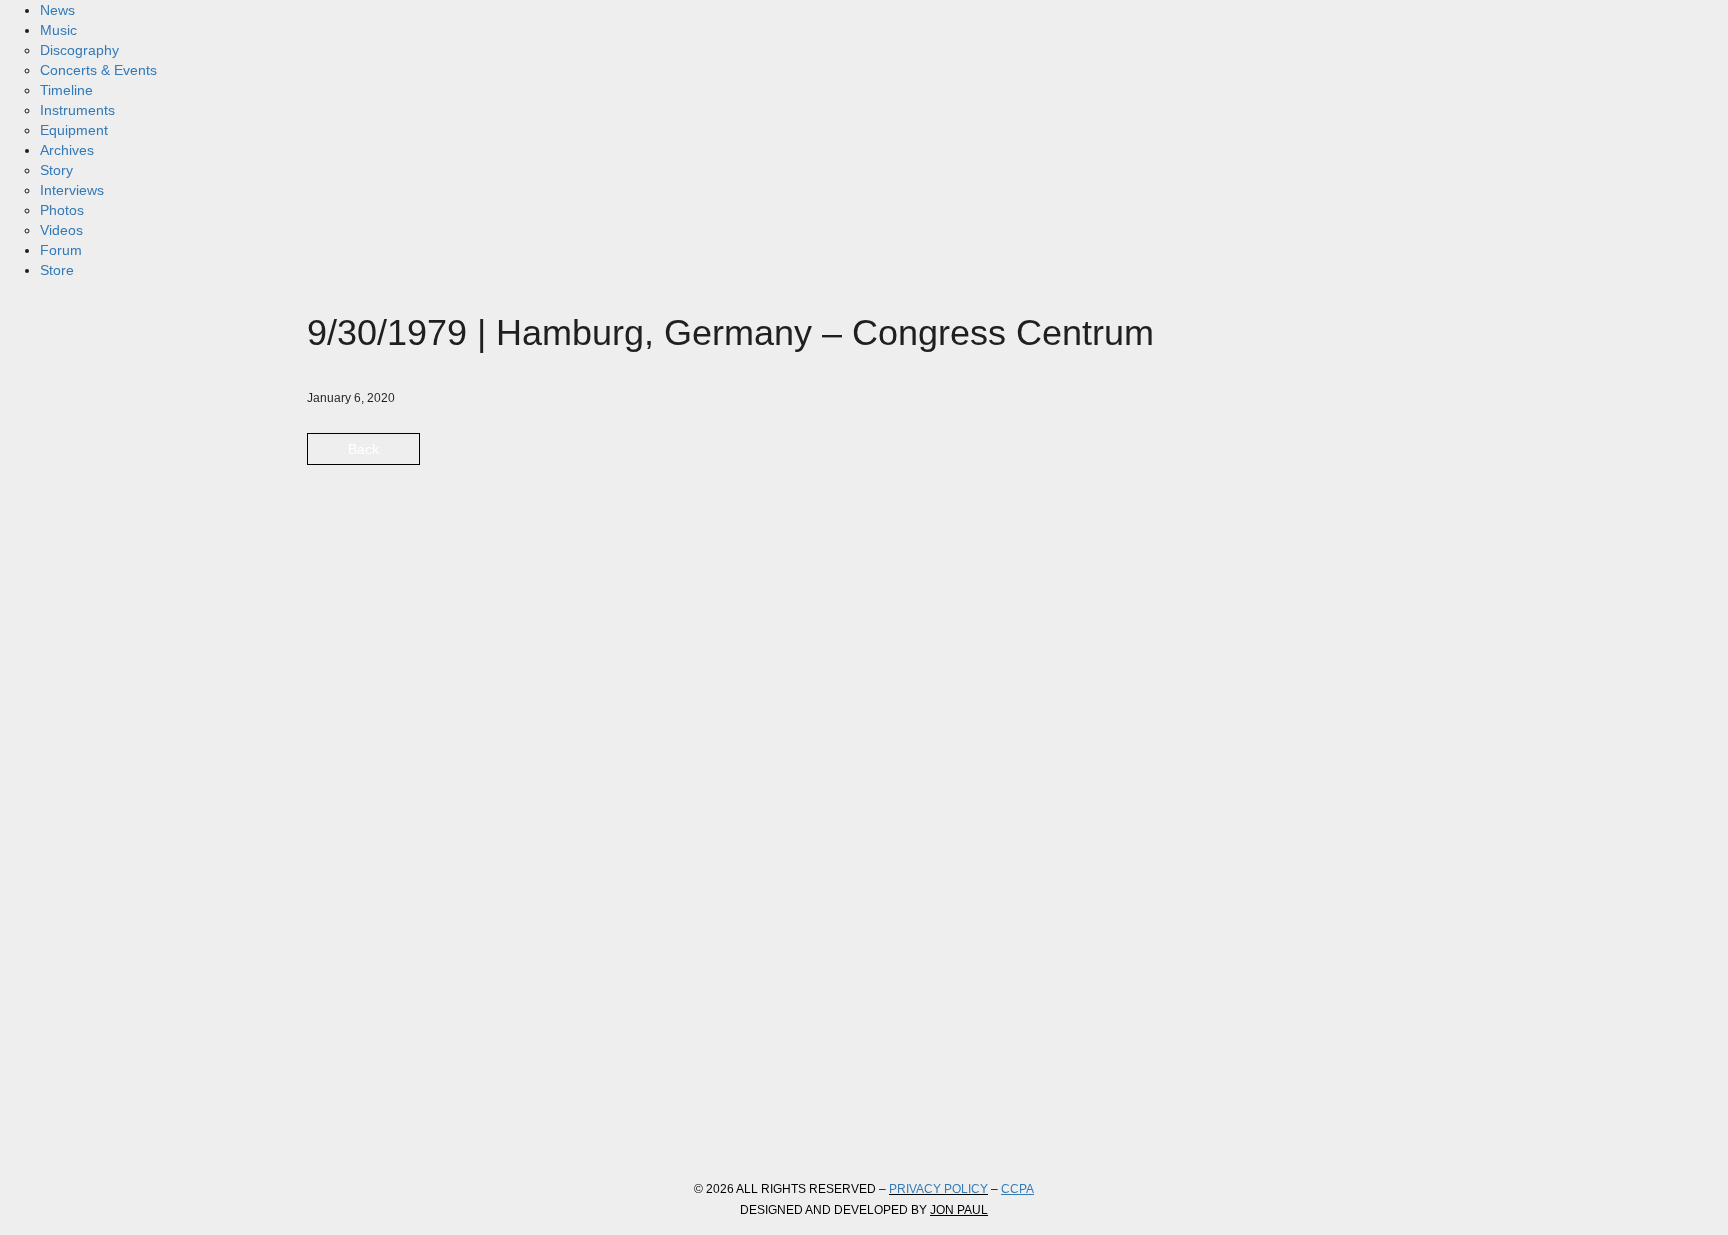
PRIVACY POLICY (938, 1189)
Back (363, 449)
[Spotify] (545, 1125)
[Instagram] (437, 1125)
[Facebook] (329, 1125)
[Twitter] (383, 1125)
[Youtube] (491, 1125)
